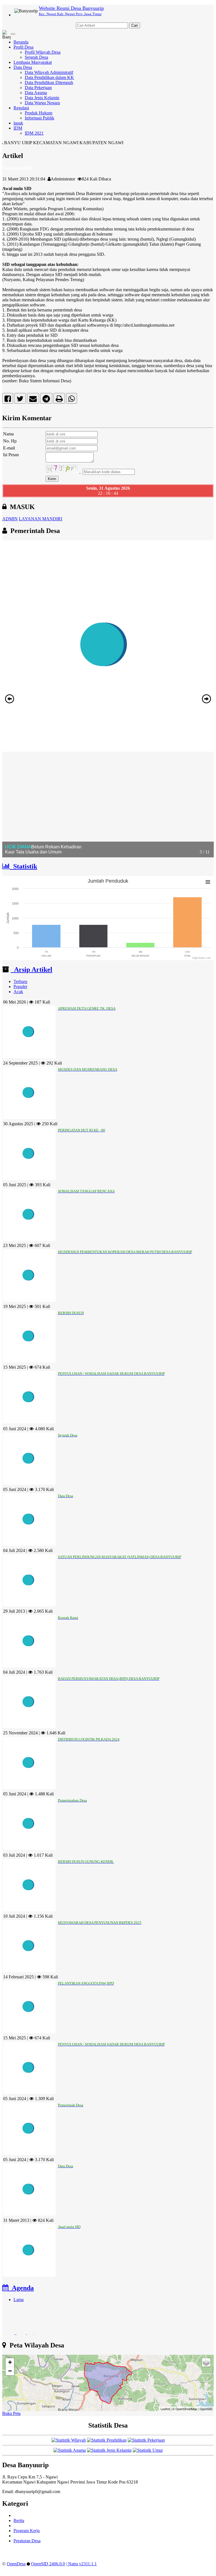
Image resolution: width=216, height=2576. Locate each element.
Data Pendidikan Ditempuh (49, 83)
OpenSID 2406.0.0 (48, 2564)
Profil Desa (23, 47)
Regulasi (21, 108)
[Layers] (206, 2362)
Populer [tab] (20, 987)
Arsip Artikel (31, 970)
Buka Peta (11, 2413)
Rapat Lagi (24, 2324)
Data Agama (36, 93)
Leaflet (165, 2409)
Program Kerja (27, 2531)
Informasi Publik (40, 118)
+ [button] (10, 2362)
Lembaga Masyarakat (33, 62)
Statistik (23, 866)
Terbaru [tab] (20, 981)
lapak (18, 123)
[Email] (33, 400)
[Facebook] (8, 400)
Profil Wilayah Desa (43, 52)
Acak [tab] (18, 992)
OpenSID (206, 2409)
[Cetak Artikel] (59, 400)
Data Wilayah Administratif (49, 72)
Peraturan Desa (27, 2541)
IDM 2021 (34, 133)
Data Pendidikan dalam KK (49, 77)
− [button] (10, 2371)
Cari (135, 25)
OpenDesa (16, 2564)
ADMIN (10, 519)
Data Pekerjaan (38, 88)
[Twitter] (20, 400)
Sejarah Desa (36, 57)
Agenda (21, 2288)
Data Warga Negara (42, 103)
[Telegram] (46, 400)
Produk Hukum (39, 113)
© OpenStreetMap (185, 2409)
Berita (19, 2520)
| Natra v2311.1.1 (81, 2564)
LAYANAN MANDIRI (40, 519)
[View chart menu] (208, 882)
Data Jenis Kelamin (42, 98)
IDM (18, 128)
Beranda (21, 42)
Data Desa (23, 67)
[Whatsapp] (72, 400)
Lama (19, 2300)
